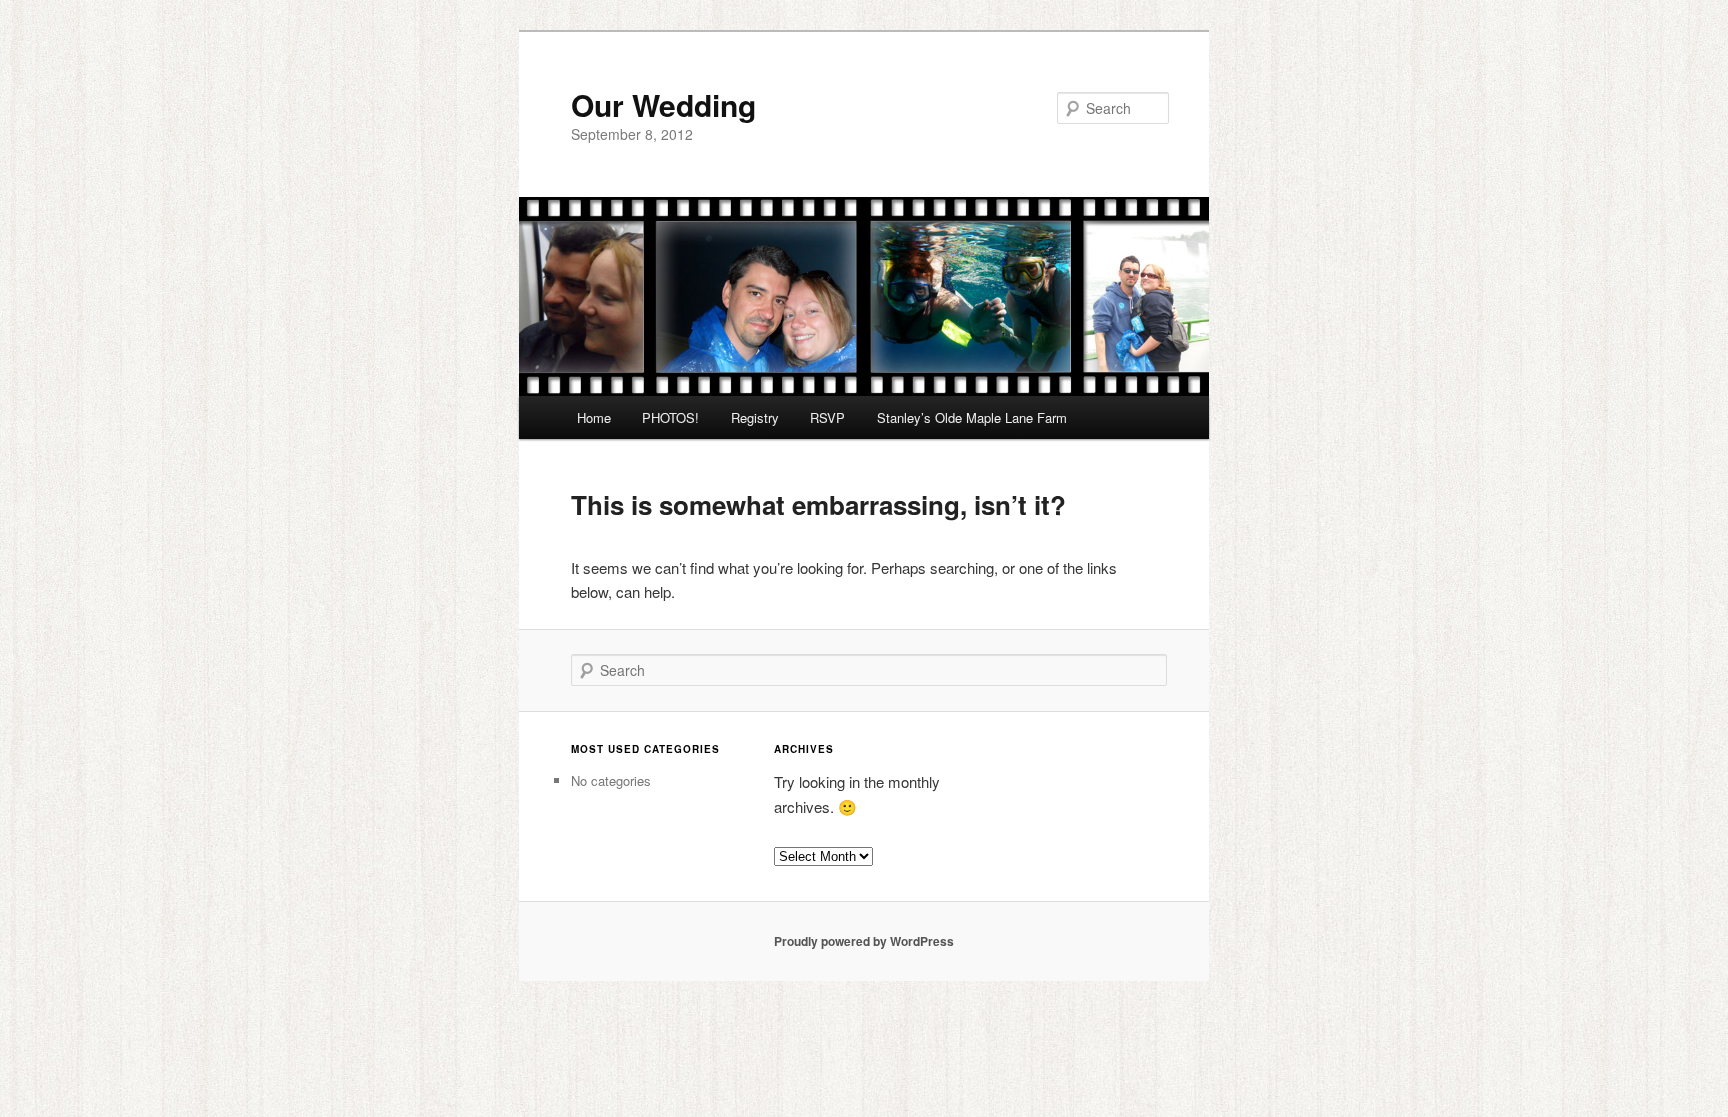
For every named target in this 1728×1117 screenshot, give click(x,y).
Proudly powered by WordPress (864, 941)
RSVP (827, 417)
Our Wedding (663, 104)
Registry (755, 417)
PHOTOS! (670, 417)
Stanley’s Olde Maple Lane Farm (972, 417)
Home (594, 417)
